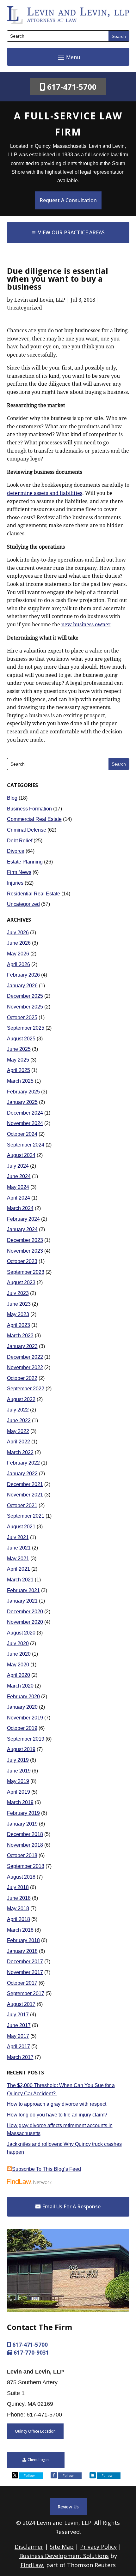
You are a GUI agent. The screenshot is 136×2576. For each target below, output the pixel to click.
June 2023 (19, 1304)
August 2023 (21, 1282)
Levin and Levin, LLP (40, 300)
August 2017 (21, 2004)
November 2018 (25, 1845)
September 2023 (26, 1272)
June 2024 (19, 1176)
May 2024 (18, 1187)
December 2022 (25, 1357)
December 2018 (25, 1834)
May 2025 (18, 1060)
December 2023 (25, 1240)
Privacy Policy (98, 2547)
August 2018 (21, 1877)
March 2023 (20, 1336)
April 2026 (19, 964)
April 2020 (19, 1675)
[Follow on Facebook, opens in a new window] (54, 2475)
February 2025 (23, 1092)
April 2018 (19, 1919)
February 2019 (23, 1813)
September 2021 (26, 1516)
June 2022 (19, 1420)
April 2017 (19, 2046)
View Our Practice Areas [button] (71, 232)
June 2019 (19, 1771)
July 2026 (18, 933)
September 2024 (26, 1145)
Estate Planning (25, 862)
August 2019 (21, 1749)
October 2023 (22, 1261)
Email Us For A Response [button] (71, 2206)
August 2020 (21, 1633)
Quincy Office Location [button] (35, 2431)
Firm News (19, 872)
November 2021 (25, 1495)
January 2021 (22, 1601)
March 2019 (20, 1802)
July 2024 (18, 1166)
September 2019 (26, 1739)
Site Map (62, 2547)
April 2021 (19, 1569)
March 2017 (20, 2057)
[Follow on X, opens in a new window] (15, 2475)
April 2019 (19, 1792)
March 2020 (20, 1686)
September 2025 (26, 1028)
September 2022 (26, 1389)
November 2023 (25, 1251)
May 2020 (18, 1665)
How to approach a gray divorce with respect (57, 2104)
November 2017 (25, 1972)
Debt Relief (20, 841)
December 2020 (25, 1612)
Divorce (16, 851)
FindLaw (32, 2565)
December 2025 (25, 996)
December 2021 (25, 1484)
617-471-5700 (72, 87)
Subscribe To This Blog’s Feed (46, 2169)
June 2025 (19, 1049)
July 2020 (18, 1643)
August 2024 (21, 1155)
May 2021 (18, 1559)
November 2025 (25, 1007)
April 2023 (19, 1325)
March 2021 (20, 1580)
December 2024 (25, 1113)
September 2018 (26, 1866)
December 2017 (25, 1962)
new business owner (86, 625)
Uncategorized (25, 308)
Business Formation (29, 809)
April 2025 (19, 1070)
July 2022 (18, 1410)
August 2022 (21, 1399)
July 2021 (18, 1537)
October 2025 (22, 1017)
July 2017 (18, 2015)
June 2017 (19, 2025)
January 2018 (22, 1951)
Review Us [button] (68, 2507)
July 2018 (18, 1887)
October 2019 (22, 1728)
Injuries (15, 883)
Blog (12, 798)
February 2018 (23, 1940)
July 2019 (18, 1760)
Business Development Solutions (64, 2556)
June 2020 (19, 1654)
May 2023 (18, 1314)
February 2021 (23, 1590)
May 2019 (18, 1781)
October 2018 (22, 1855)
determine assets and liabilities (45, 493)
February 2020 (23, 1697)
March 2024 (20, 1208)
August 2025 (21, 1039)
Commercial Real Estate (34, 819)
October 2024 (22, 1134)
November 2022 (25, 1367)
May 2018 (18, 1908)
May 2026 (18, 954)
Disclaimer (29, 2547)
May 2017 (18, 2036)
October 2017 (22, 1983)
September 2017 (26, 1993)
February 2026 (23, 975)
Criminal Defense (27, 830)
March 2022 (20, 1452)
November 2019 (25, 1718)
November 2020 (25, 1622)
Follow (29, 2475)
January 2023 (22, 1346)
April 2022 (19, 1442)
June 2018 (19, 1898)
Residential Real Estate (34, 894)
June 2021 (19, 1548)
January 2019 (22, 1824)
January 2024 (22, 1229)
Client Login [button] (38, 2460)
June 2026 (19, 943)
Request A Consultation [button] (68, 200)
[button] (68, 57)
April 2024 (19, 1198)
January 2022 (22, 1474)
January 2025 (22, 1102)
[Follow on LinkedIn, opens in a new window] (93, 2475)
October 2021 (22, 1505)
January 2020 (22, 1707)
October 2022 (22, 1378)
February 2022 (23, 1463)
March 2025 (20, 1081)
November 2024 (25, 1123)
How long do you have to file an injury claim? (57, 2115)
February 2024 (23, 1219)
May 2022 (18, 1431)
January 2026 (22, 986)
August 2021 (21, 1527)
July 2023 (18, 1293)
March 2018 (20, 1930)
